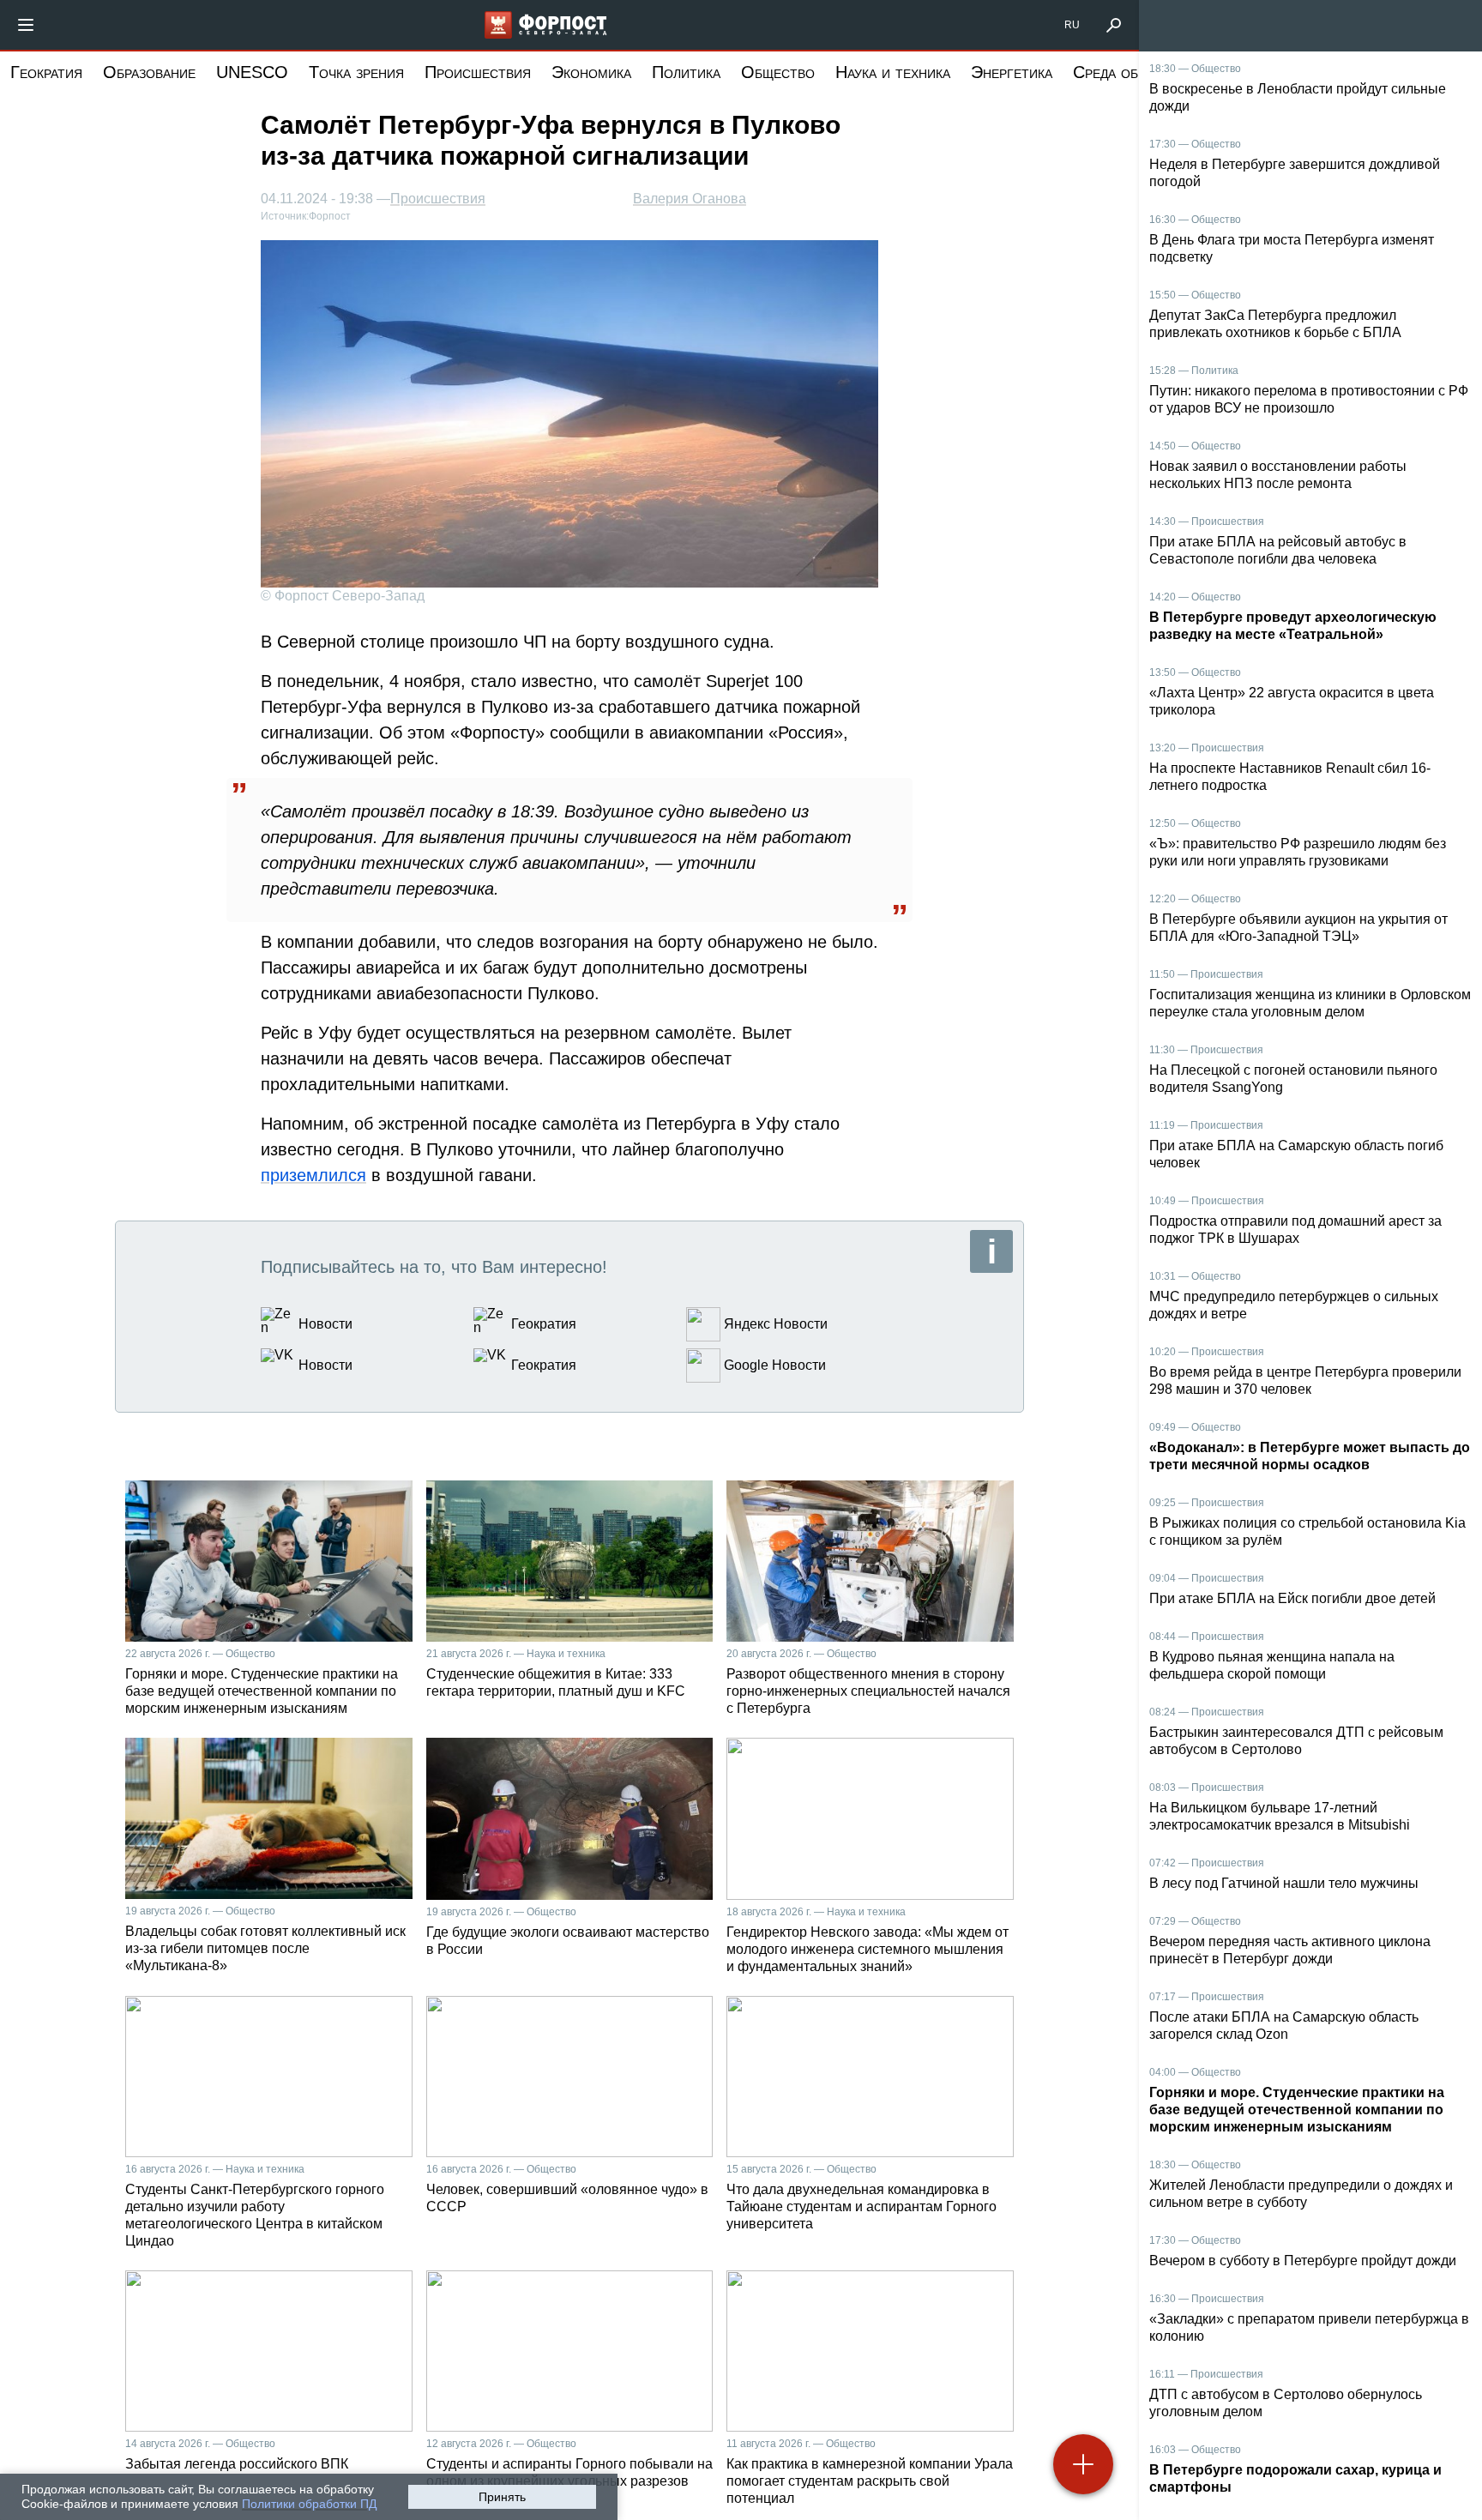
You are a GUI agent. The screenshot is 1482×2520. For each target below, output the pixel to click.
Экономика (591, 72)
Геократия (46, 72)
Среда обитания (1130, 72)
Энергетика (1012, 72)
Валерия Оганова (690, 199)
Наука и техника (893, 72)
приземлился (313, 1175)
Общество (778, 72)
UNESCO (252, 72)
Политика (686, 72)
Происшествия (478, 72)
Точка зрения (356, 72)
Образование (149, 72)
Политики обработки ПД (309, 2504)
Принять (502, 2497)
